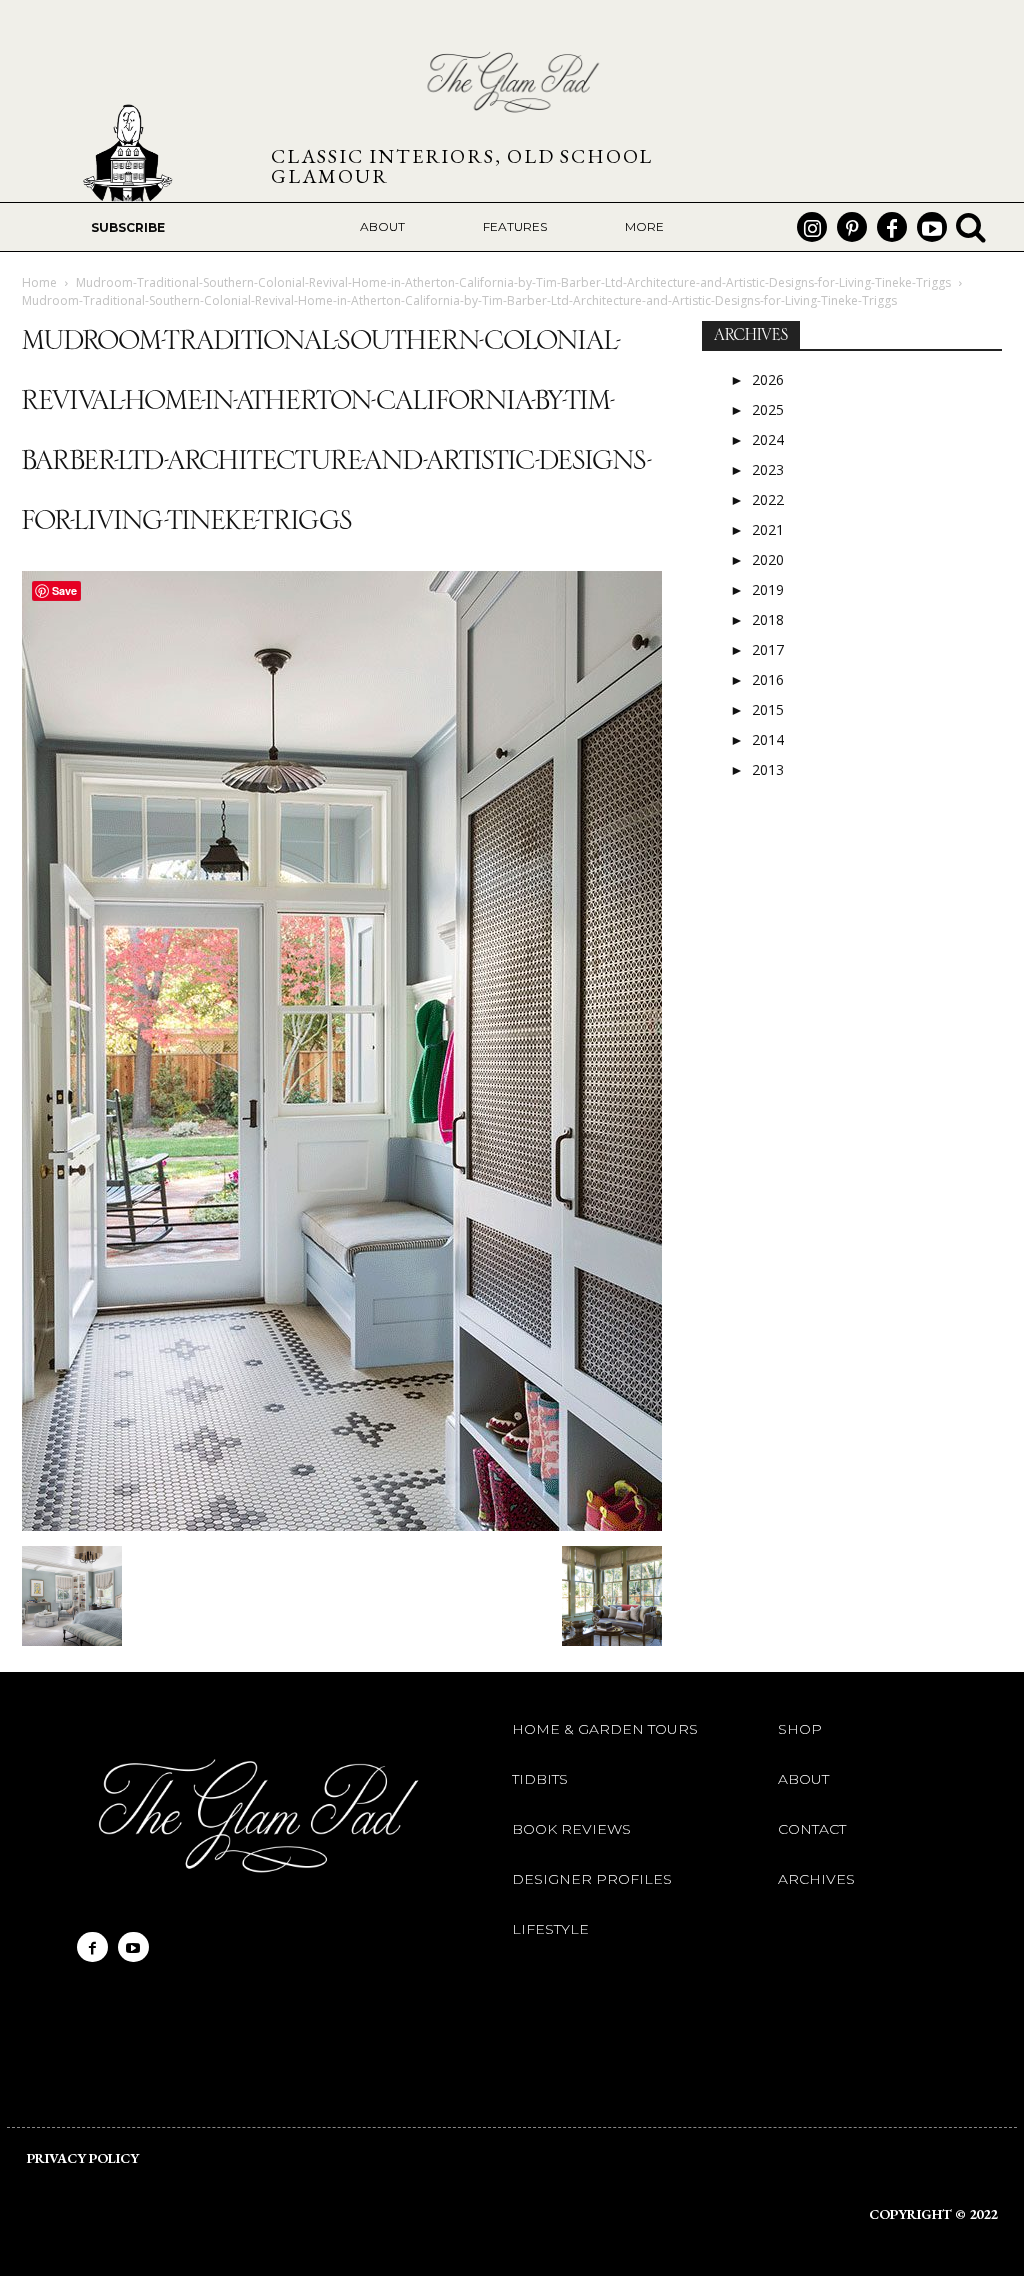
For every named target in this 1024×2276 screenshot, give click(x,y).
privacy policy (83, 2158)
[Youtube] (932, 227)
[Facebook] (892, 227)
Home (39, 282)
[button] (971, 227)
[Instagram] (812, 227)
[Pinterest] (852, 227)
